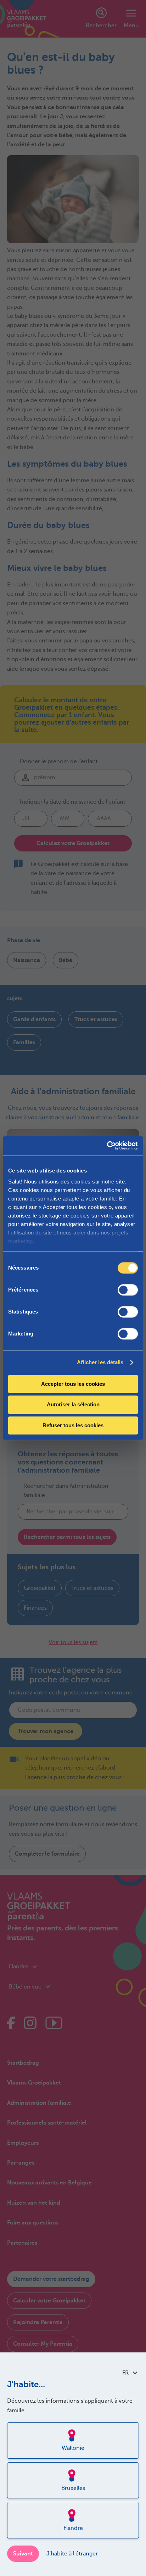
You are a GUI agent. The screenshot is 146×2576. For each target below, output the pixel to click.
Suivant (23, 2554)
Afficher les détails (100, 1362)
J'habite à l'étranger (72, 2554)
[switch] (128, 1290)
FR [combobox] (125, 2373)
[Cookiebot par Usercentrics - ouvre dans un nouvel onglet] (107, 1146)
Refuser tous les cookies (73, 1425)
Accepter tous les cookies (73, 1384)
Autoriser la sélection (73, 1405)
